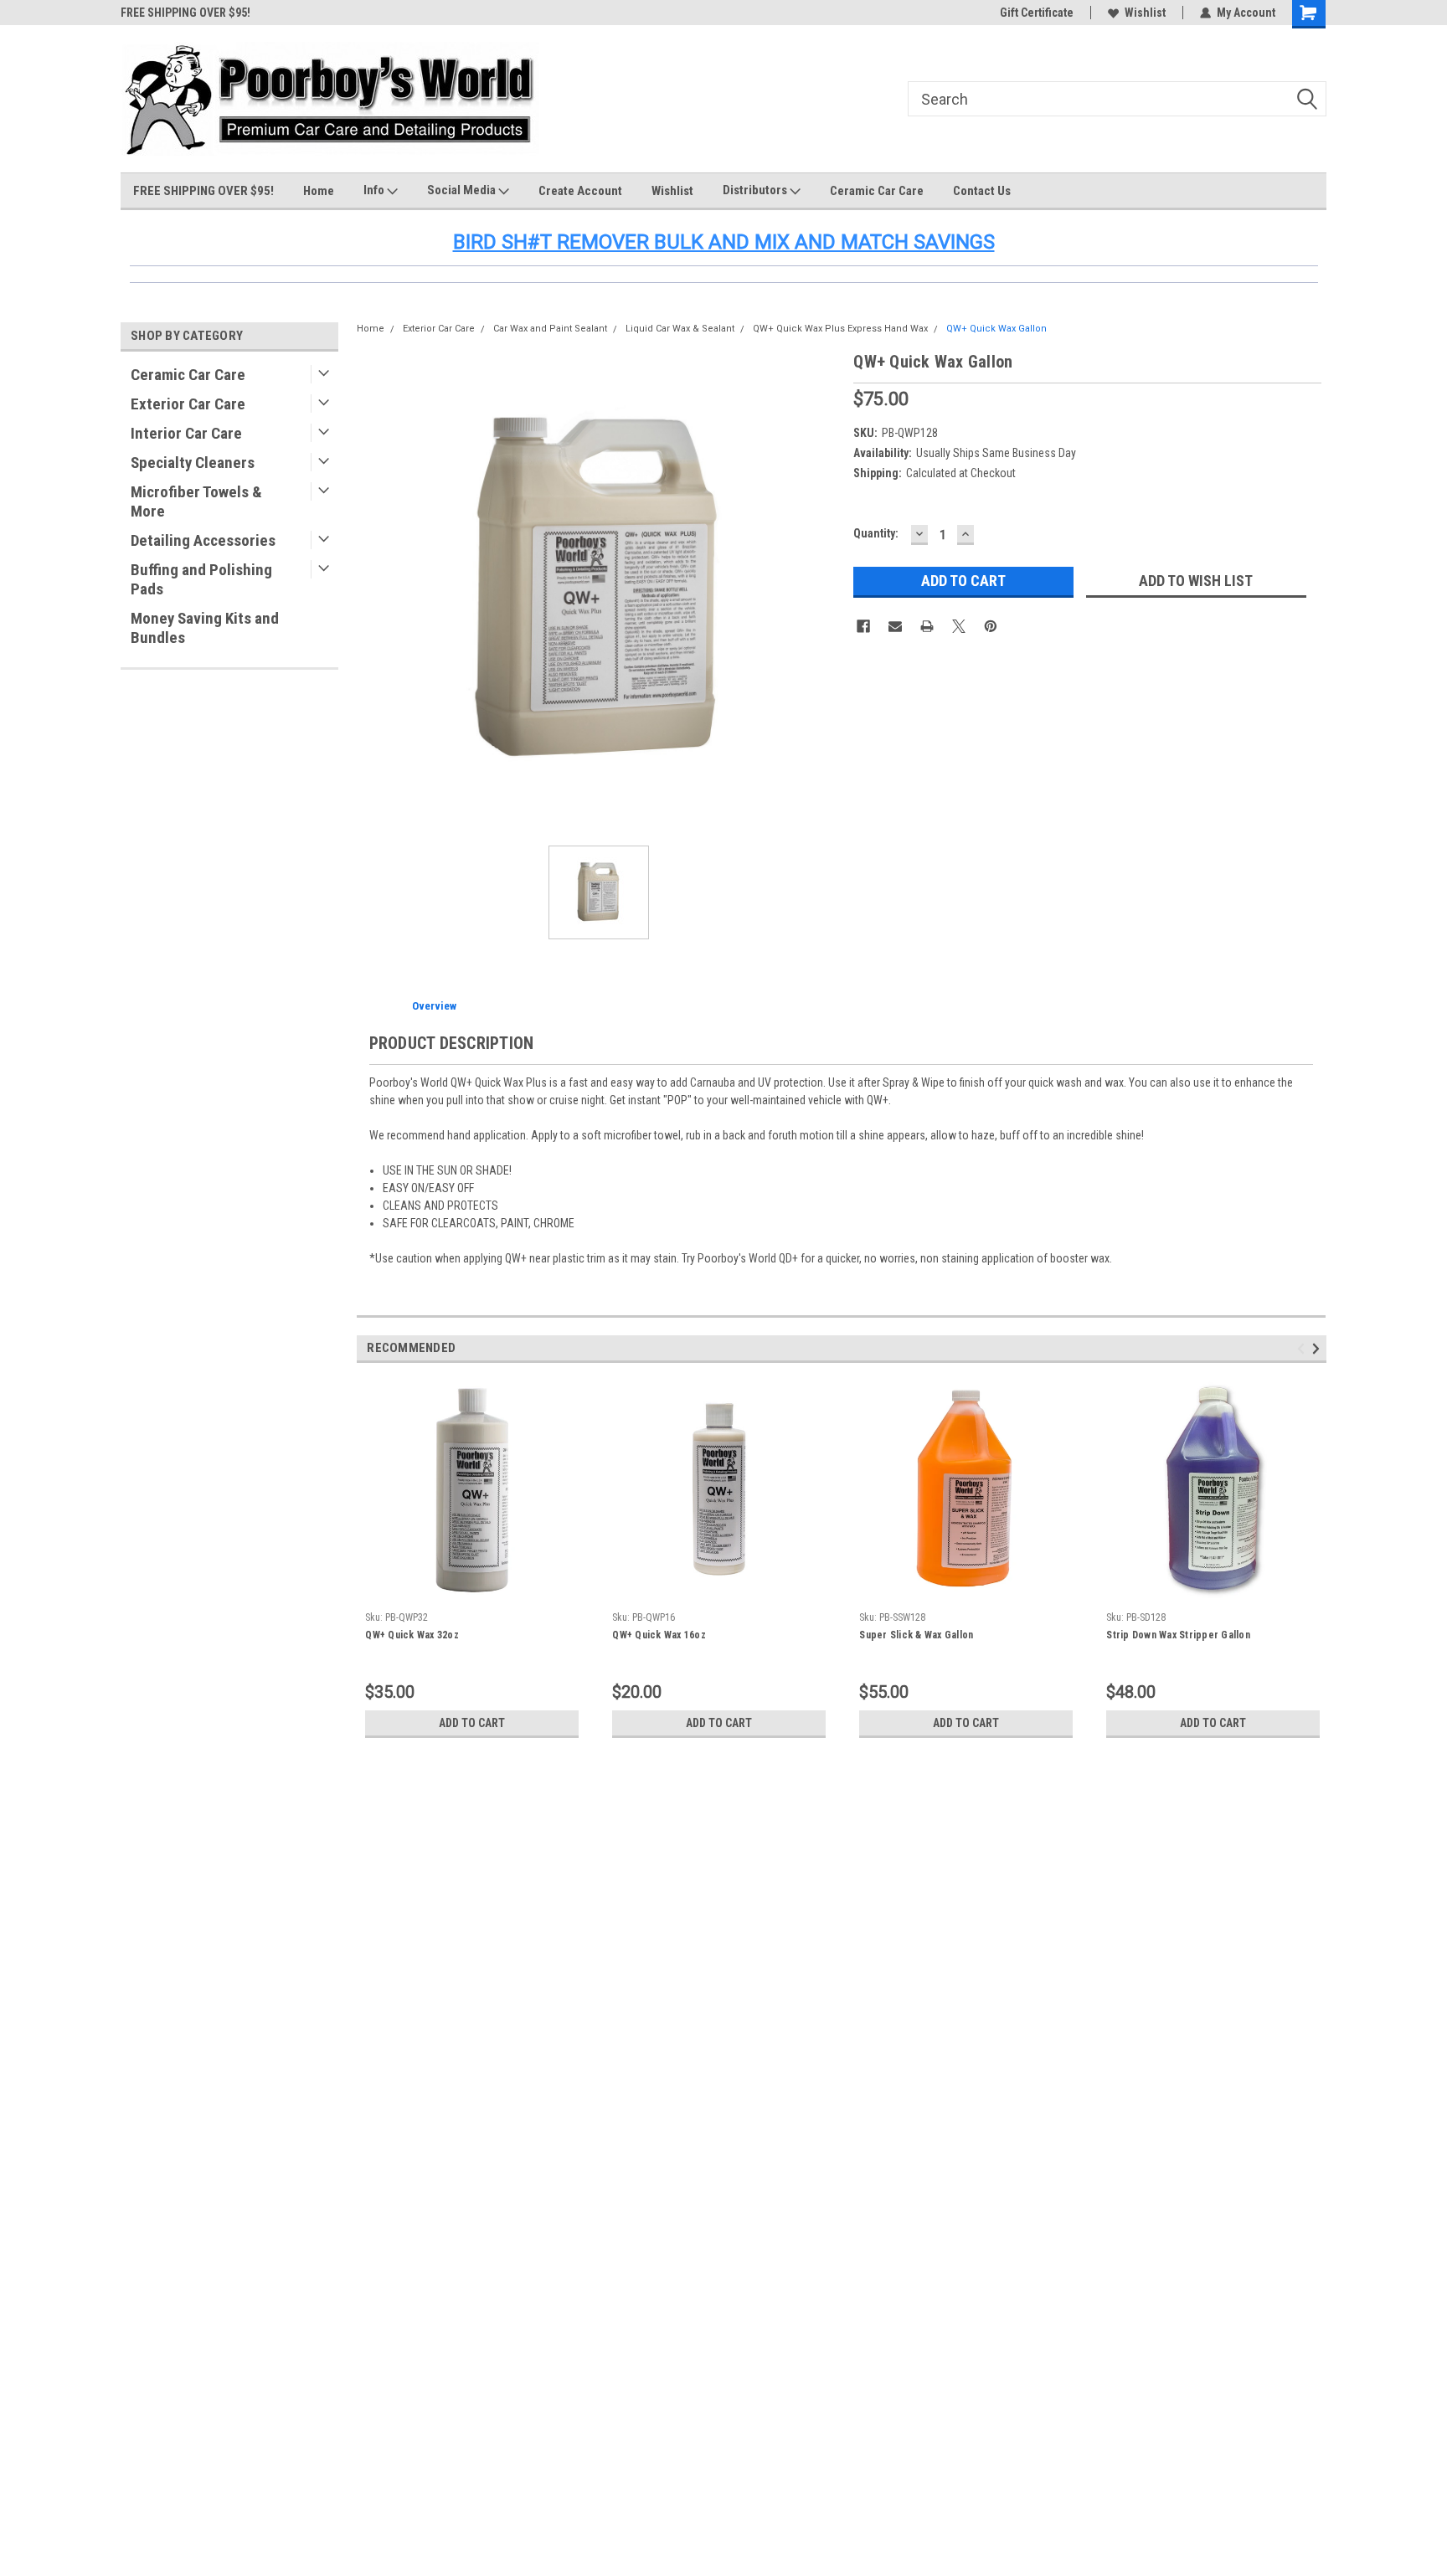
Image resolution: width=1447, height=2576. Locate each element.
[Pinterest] (991, 626)
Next (1318, 1348)
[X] (959, 626)
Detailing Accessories (203, 540)
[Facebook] (863, 626)
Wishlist (1145, 13)
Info (375, 190)
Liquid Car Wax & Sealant (680, 329)
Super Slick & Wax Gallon (916, 1635)
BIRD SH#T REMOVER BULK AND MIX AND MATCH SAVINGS (724, 242)
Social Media (463, 190)
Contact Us (982, 191)
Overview (434, 1006)
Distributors (756, 190)
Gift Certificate (1037, 13)
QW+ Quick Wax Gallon (996, 329)
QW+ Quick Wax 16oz (659, 1635)
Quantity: (876, 533)
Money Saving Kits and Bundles (205, 628)
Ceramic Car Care (877, 191)
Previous (1303, 1348)
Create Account (580, 191)
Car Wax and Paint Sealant (550, 329)
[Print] (927, 626)
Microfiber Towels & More (196, 501)
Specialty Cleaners (193, 463)
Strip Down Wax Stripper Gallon (1178, 1635)
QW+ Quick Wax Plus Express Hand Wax (840, 329)
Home (319, 191)
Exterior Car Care (188, 404)
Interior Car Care (186, 433)
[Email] (895, 626)
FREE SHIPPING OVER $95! (185, 13)
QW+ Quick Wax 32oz (412, 1635)
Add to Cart (472, 1723)
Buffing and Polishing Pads (201, 579)
